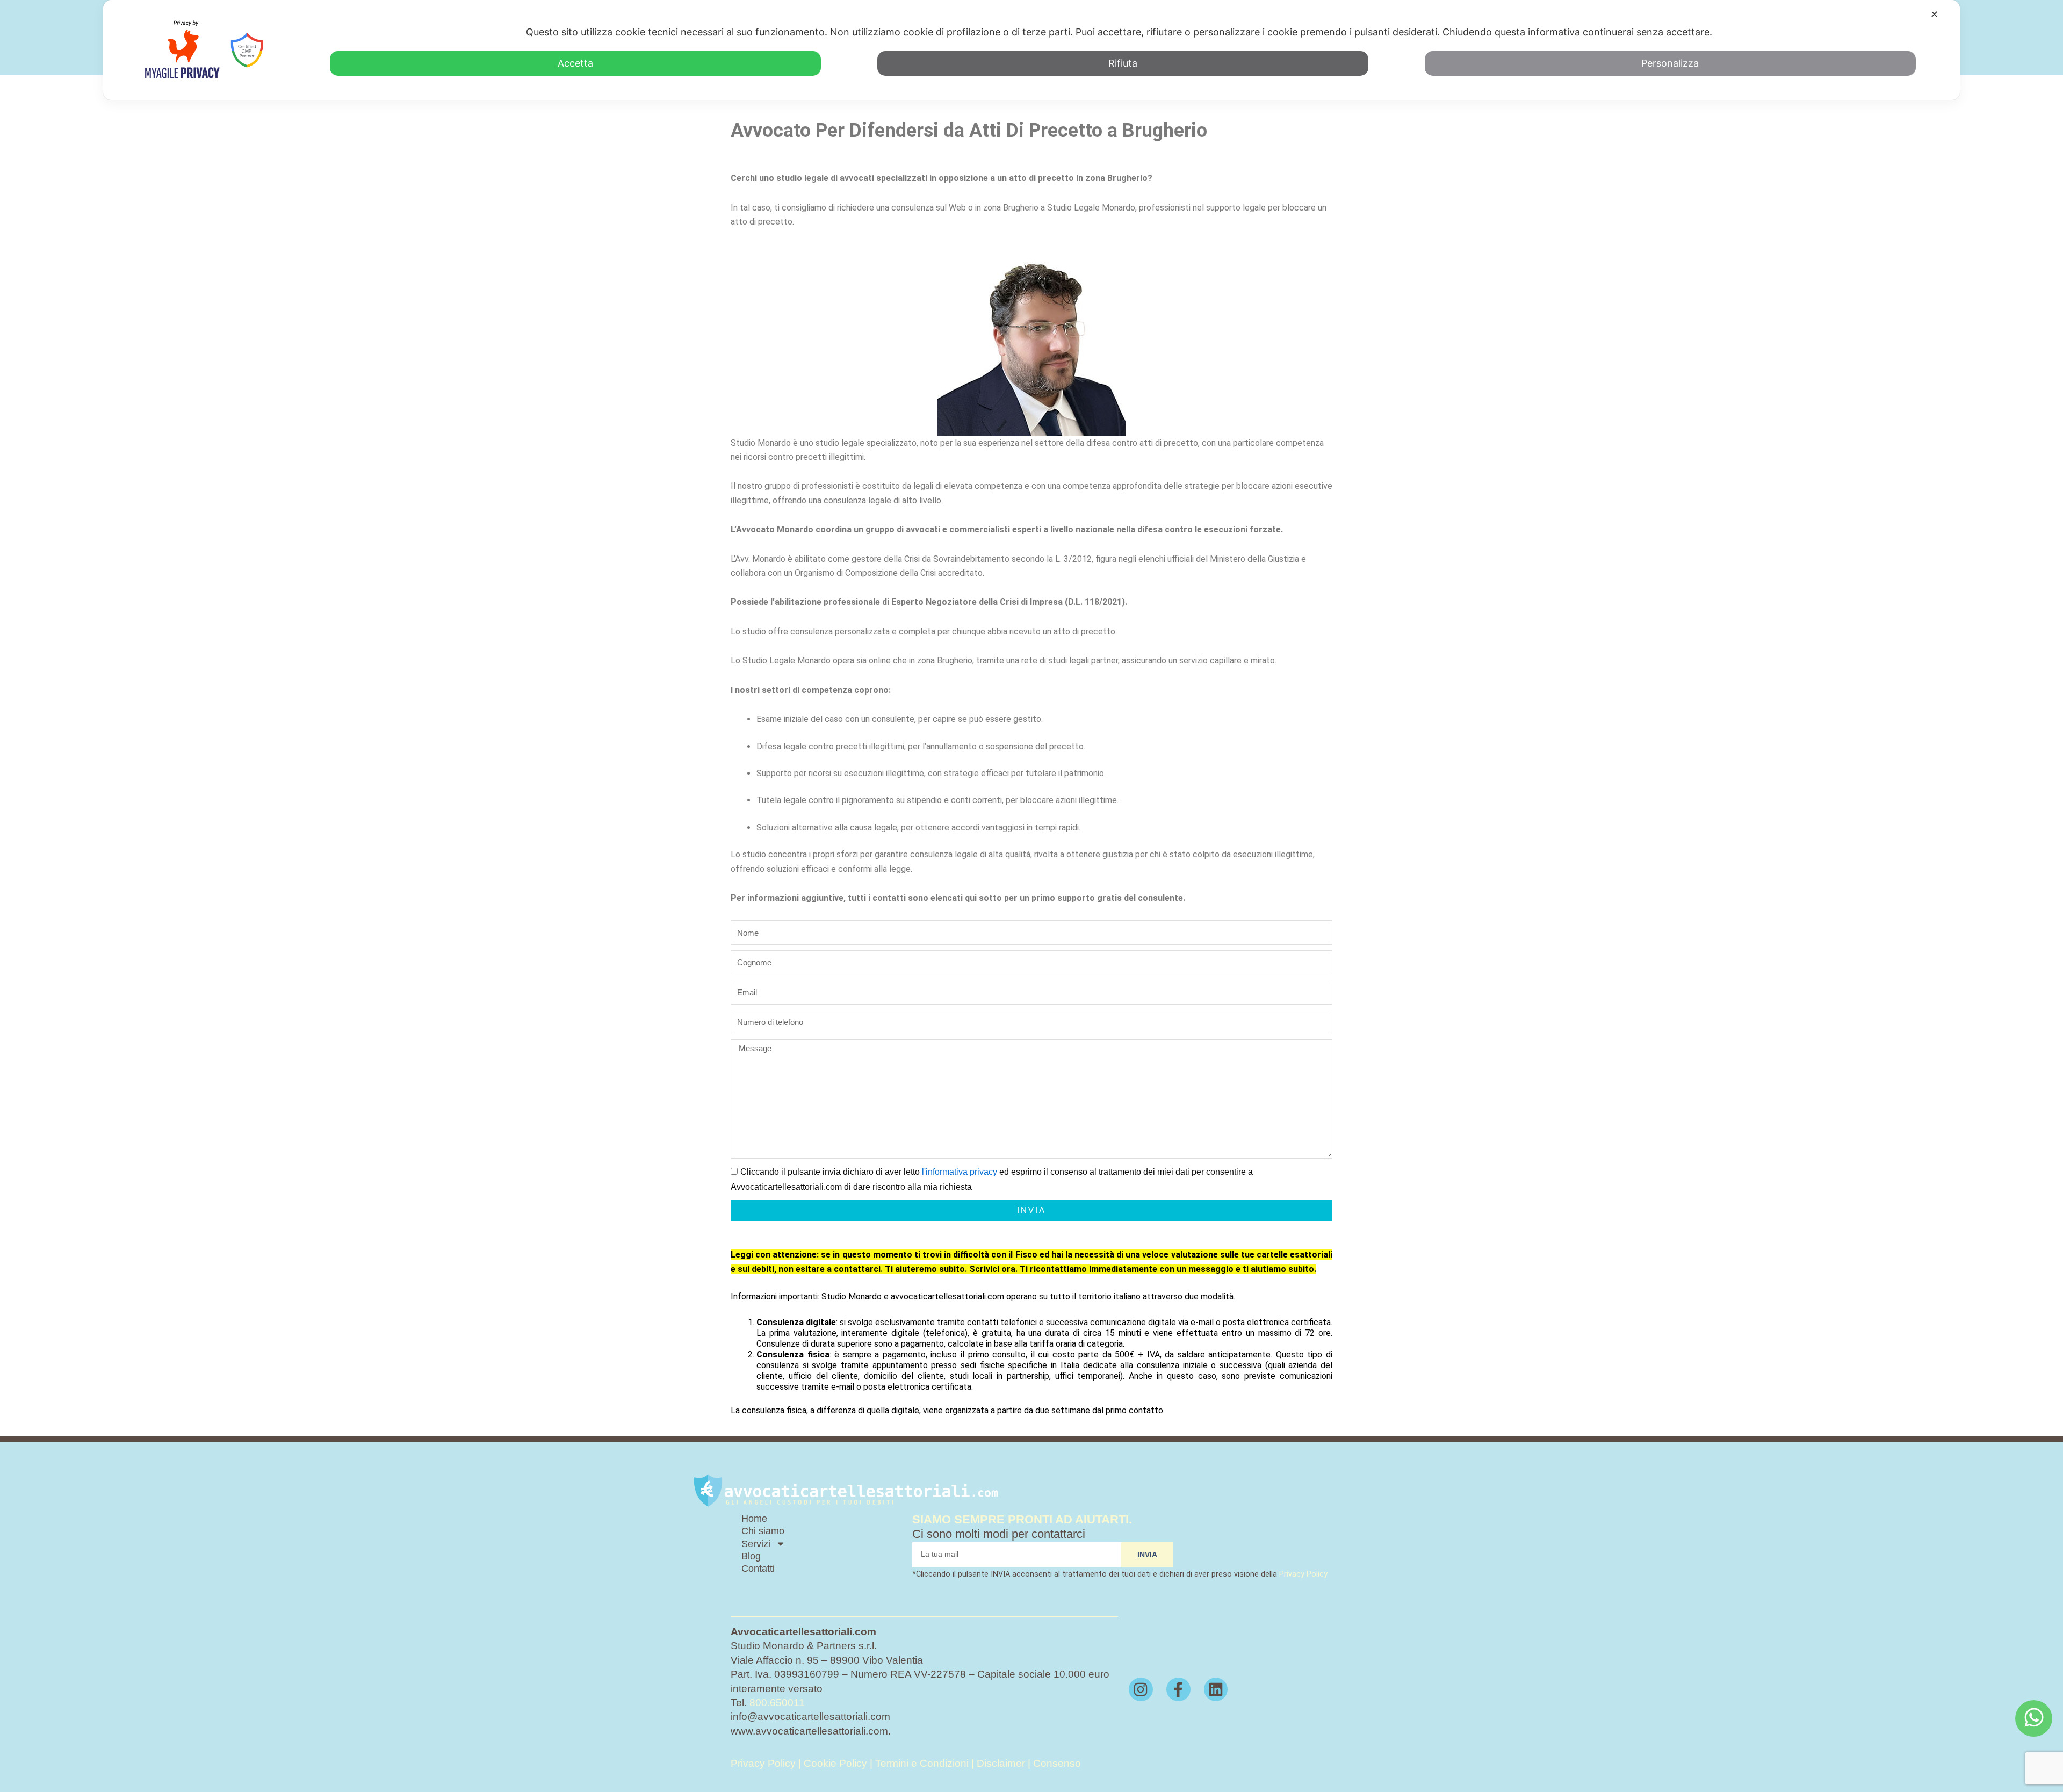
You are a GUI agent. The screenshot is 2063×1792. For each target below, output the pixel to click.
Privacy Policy (1303, 1574)
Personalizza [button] (1670, 63)
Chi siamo (763, 1531)
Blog (751, 1556)
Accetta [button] (575, 63)
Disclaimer (1001, 1763)
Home (754, 1519)
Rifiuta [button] (1123, 63)
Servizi (756, 1544)
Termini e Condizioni (923, 1763)
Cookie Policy (835, 1763)
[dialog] (1031, 50)
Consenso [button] (1057, 1763)
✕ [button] (1934, 14)
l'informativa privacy (960, 1172)
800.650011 (777, 1703)
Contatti (758, 1569)
